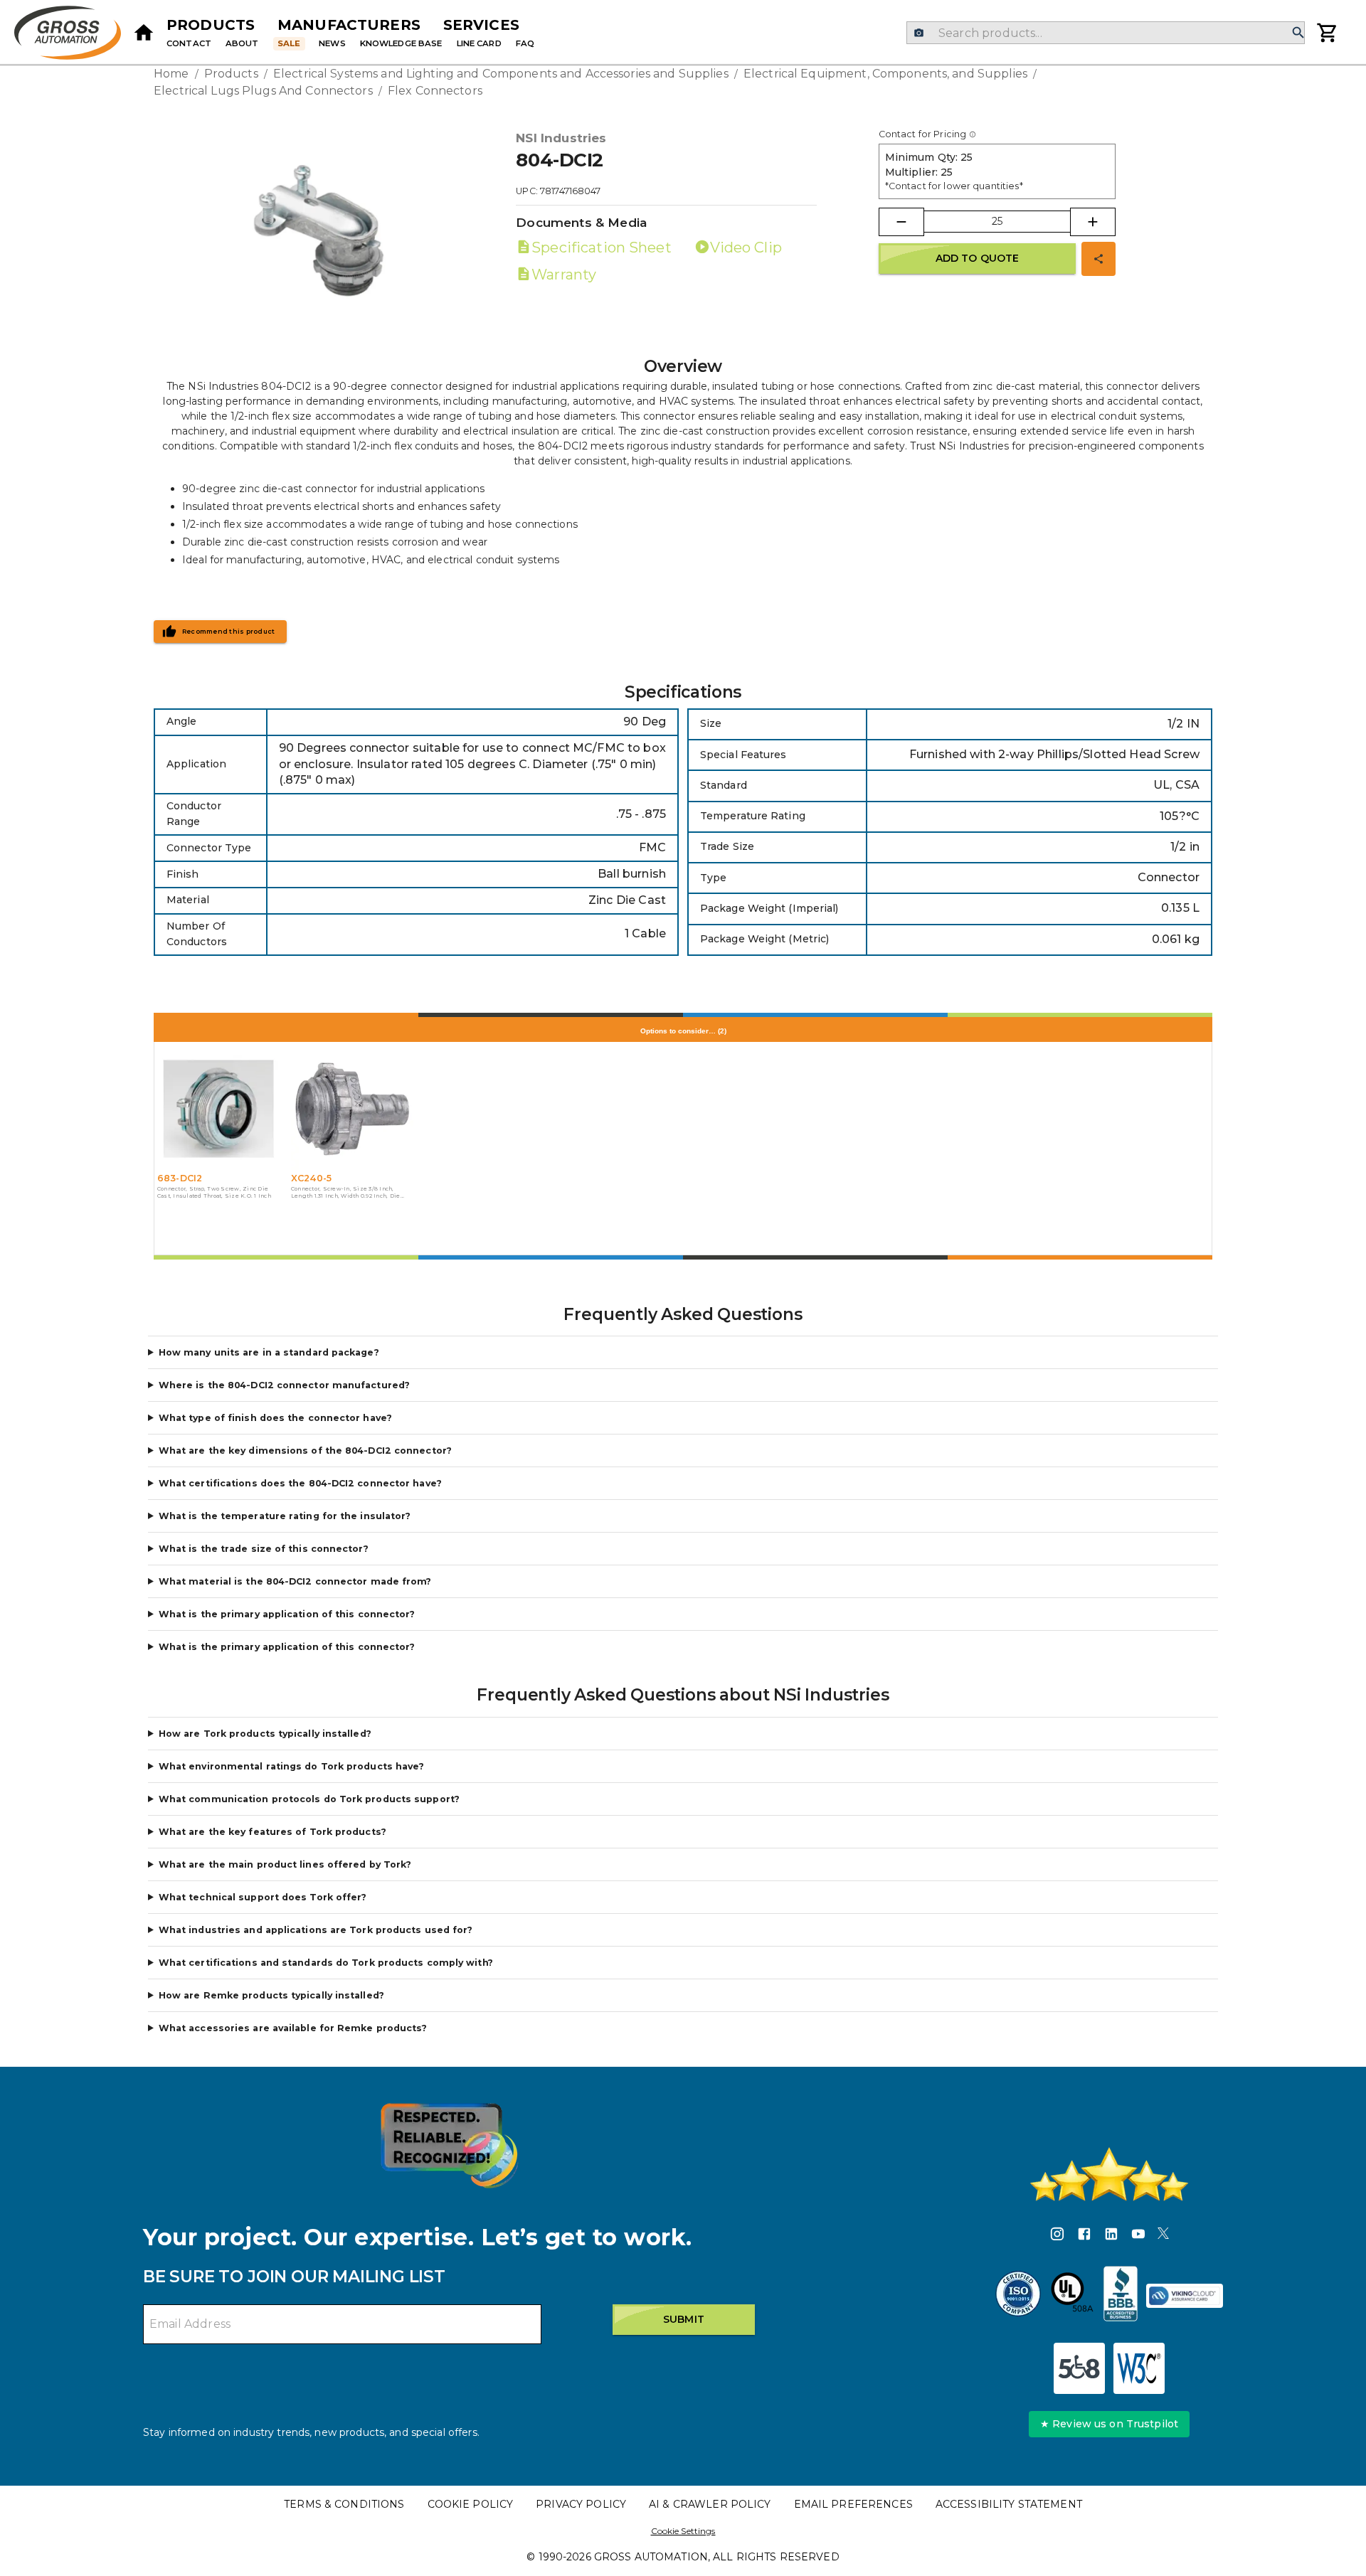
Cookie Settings (683, 2531)
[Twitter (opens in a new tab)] (1163, 2236)
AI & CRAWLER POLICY (710, 2504)
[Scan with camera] (919, 33)
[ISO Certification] (1018, 2296)
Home (171, 74)
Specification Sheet (601, 248)
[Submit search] (1298, 33)
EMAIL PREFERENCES (853, 2504)
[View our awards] (449, 2145)
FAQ (525, 43)
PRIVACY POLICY (581, 2504)
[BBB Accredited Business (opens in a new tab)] (1121, 2296)
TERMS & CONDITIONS (344, 2504)
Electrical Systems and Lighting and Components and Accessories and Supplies (501, 74)
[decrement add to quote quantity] (901, 222)
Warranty (564, 275)
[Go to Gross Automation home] (144, 33)
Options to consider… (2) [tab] (683, 1031)
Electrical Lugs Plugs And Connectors (263, 91)
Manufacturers (349, 25)
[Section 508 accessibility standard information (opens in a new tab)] (1079, 2368)
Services (481, 25)
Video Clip (746, 248)
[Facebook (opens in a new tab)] (1084, 2236)
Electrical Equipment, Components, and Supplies (885, 74)
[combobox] (1105, 33)
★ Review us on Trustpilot (1109, 2424)
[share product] (1098, 259)
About (242, 43)
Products (211, 25)
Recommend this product (229, 632)
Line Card (479, 43)
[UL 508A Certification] (1072, 2296)
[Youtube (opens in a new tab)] (1138, 2236)
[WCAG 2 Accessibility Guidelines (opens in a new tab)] (1139, 2368)
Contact (189, 43)
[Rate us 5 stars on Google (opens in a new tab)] (1109, 2174)
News (332, 43)
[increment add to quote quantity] (1093, 222)
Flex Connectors (435, 91)
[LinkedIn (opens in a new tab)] (1111, 2236)
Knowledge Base (401, 43)
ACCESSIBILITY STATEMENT (1009, 2504)
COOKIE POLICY (471, 2504)
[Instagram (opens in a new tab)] (1057, 2236)
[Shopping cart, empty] (1328, 33)
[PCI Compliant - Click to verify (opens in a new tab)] (1185, 2296)
